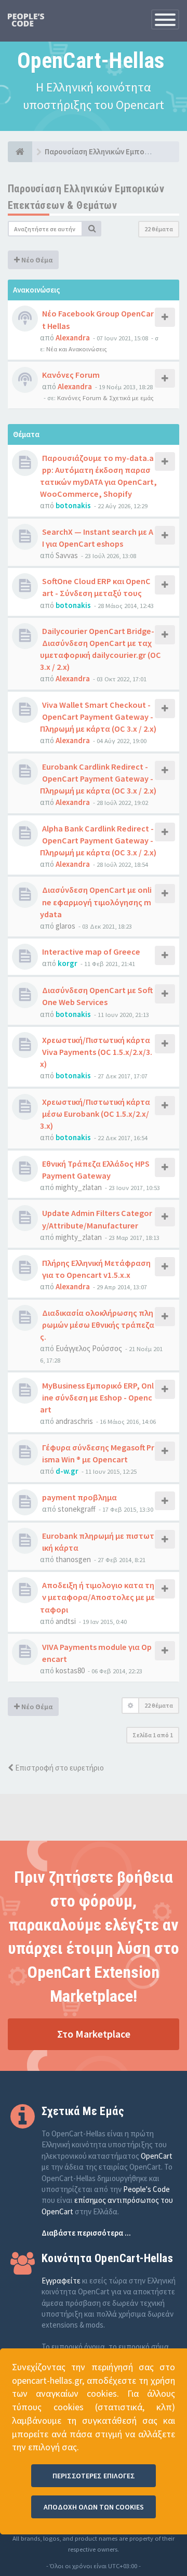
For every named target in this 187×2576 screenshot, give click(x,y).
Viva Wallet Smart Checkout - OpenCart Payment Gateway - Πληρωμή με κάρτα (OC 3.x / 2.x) (98, 717)
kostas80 (70, 1670)
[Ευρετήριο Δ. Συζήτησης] (20, 152)
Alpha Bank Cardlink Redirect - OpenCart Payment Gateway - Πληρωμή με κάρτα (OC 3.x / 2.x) (98, 840)
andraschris (74, 1421)
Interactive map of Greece (91, 952)
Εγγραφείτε (61, 2281)
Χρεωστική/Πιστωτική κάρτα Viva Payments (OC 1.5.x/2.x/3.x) (96, 1052)
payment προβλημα (79, 1497)
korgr (68, 963)
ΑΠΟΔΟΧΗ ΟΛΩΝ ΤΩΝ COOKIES (94, 2507)
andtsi (66, 1621)
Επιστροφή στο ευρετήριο (59, 1768)
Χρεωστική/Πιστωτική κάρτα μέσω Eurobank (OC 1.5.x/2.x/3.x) (95, 1114)
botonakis (73, 505)
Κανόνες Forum (71, 375)
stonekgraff (77, 1509)
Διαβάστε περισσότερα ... (86, 2233)
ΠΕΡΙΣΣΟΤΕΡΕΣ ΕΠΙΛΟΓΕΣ (94, 2476)
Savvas (67, 555)
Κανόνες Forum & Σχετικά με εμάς (105, 398)
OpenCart (157, 2156)
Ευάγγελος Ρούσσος (89, 1348)
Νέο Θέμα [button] (36, 260)
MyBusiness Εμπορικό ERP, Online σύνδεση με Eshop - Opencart (97, 1397)
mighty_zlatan (79, 1187)
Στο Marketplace (94, 2034)
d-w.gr (67, 1471)
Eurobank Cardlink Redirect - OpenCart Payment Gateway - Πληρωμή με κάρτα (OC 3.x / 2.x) (98, 778)
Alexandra (73, 338)
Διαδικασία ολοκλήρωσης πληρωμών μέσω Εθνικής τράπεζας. (97, 1325)
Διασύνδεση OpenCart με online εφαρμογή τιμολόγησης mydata (96, 902)
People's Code (146, 2189)
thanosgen (73, 1559)
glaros (65, 926)
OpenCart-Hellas (91, 61)
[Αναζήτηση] (92, 229)
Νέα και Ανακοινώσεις (77, 349)
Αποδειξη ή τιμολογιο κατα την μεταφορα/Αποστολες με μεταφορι (97, 1597)
